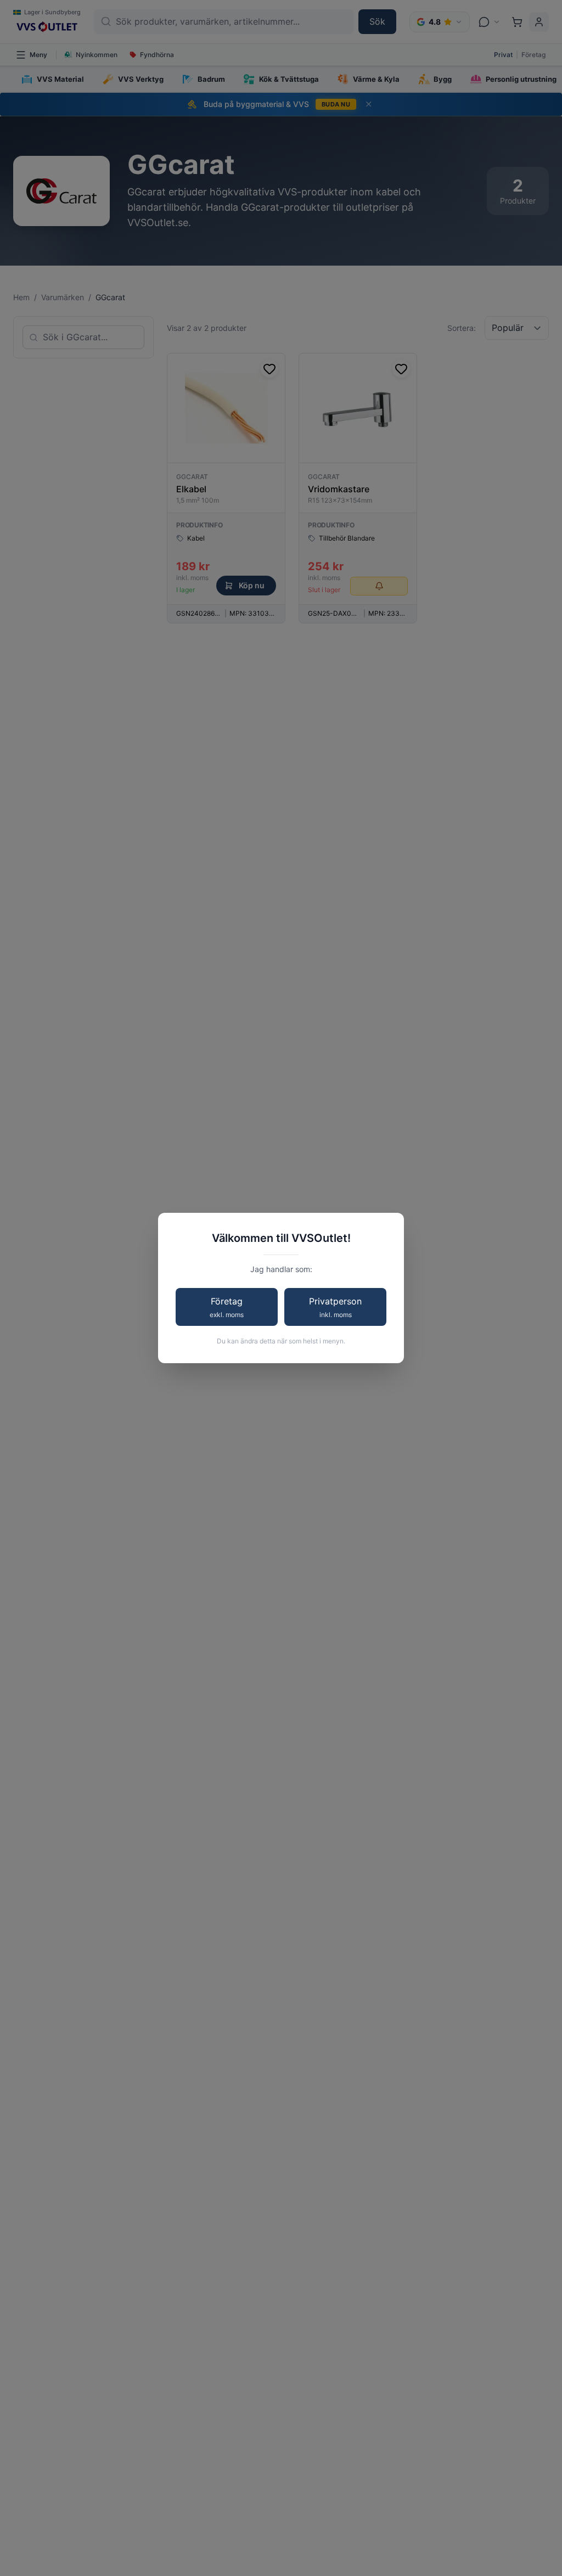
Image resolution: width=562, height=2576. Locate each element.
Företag (227, 1307)
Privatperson (335, 1307)
